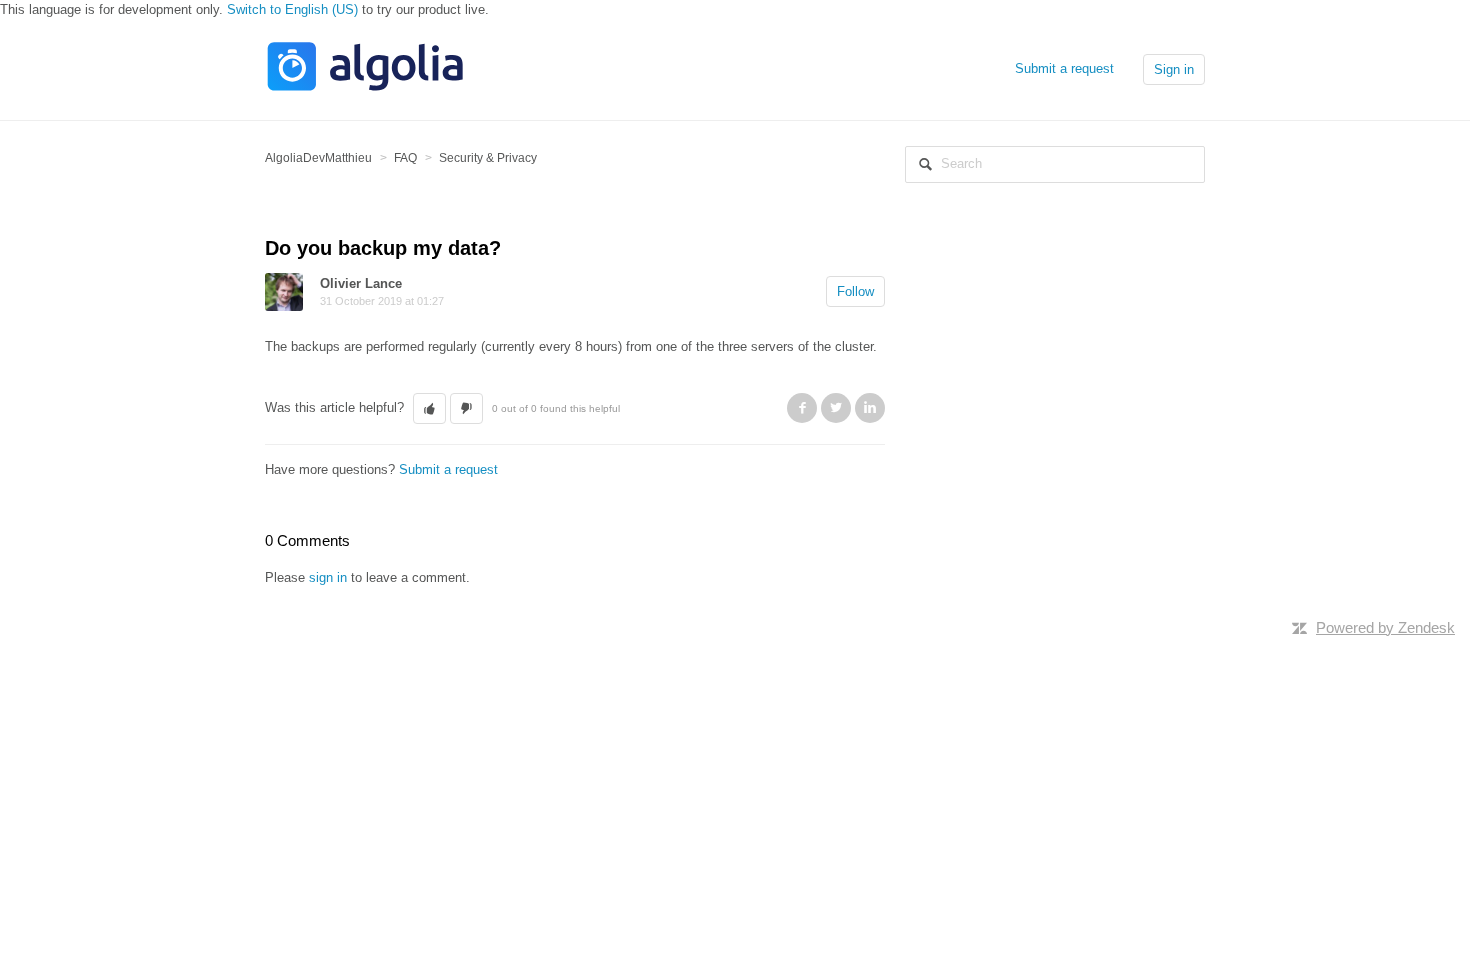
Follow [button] (855, 291)
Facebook (802, 408)
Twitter (836, 408)
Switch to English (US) (292, 9)
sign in (328, 577)
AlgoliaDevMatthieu (318, 158)
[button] (429, 409)
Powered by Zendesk (1385, 627)
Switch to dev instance (331, 596)
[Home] (365, 88)
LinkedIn (870, 408)
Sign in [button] (1174, 69)
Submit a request (1064, 68)
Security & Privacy (488, 158)
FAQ (405, 158)
